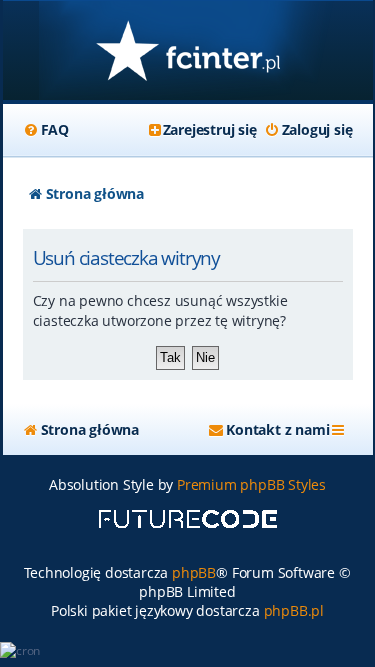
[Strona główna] (188, 52)
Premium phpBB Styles (251, 484)
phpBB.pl (294, 610)
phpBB (194, 572)
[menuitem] (46, 130)
